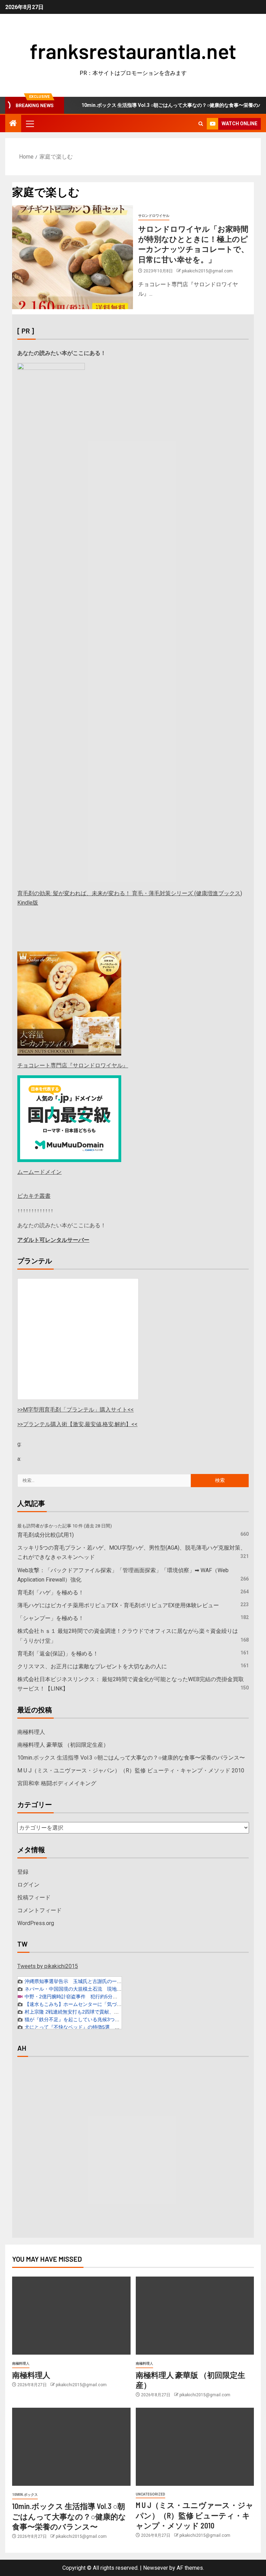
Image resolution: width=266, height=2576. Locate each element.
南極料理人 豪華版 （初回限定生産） (63, 1745)
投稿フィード (34, 1897)
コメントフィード (39, 1910)
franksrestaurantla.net (133, 51)
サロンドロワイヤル (154, 216)
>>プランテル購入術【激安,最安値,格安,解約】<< (77, 1424)
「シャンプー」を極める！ (51, 1618)
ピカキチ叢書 (34, 1196)
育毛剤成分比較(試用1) (46, 1535)
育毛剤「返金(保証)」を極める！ (58, 1654)
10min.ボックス (25, 2495)
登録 (23, 1872)
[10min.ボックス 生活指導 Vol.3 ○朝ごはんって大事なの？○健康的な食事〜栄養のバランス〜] (71, 2447)
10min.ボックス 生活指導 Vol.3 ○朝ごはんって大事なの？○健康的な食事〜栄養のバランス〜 (131, 1758)
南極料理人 (31, 1732)
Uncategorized (150, 2494)
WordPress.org (36, 1923)
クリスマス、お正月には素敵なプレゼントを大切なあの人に (92, 1666)
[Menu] (29, 124)
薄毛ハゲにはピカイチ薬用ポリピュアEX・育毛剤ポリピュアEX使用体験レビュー (118, 1605)
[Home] (13, 124)
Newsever (156, 2568)
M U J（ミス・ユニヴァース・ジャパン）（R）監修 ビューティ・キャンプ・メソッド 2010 (131, 1770)
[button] (29, 124)
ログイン (28, 1885)
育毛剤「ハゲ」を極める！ (51, 1592)
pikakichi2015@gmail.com (207, 271)
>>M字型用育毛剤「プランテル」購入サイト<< (76, 1410)
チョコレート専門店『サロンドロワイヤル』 (73, 1065)
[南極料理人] (71, 2316)
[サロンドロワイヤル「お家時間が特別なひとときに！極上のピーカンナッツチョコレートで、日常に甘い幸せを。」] (73, 257)
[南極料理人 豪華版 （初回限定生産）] (195, 2316)
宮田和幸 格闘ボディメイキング (57, 1783)
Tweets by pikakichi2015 (48, 1966)
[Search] (201, 124)
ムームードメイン (39, 1172)
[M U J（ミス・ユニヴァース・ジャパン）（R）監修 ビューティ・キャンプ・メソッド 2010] (195, 2447)
